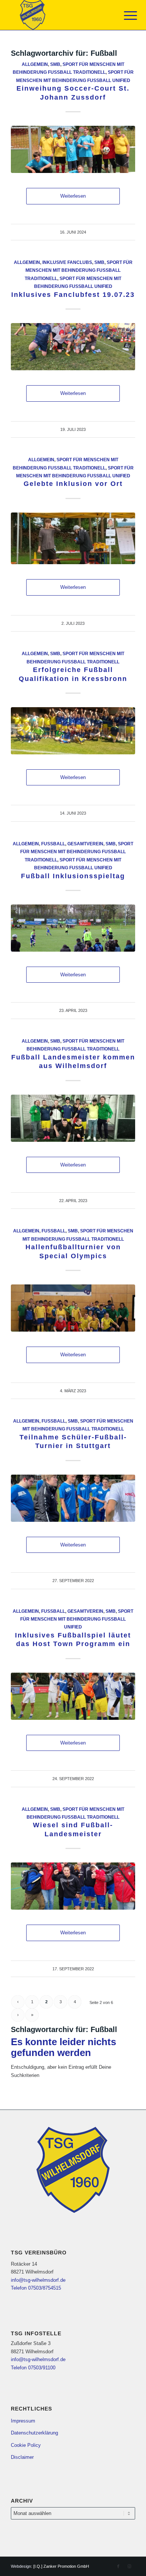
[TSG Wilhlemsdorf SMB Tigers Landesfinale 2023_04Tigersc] (73, 1118)
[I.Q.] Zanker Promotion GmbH (61, 2566)
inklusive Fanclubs (67, 262)
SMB (55, 64)
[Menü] (125, 16)
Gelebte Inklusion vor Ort (73, 484)
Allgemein (35, 64)
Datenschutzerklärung (34, 2433)
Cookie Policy (26, 2445)
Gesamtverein (85, 844)
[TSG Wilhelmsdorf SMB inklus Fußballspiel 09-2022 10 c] (73, 1696)
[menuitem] (125, 16)
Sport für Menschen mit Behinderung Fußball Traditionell (79, 270)
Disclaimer (22, 2457)
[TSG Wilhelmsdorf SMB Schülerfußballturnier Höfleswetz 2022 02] (73, 1498)
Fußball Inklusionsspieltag (73, 876)
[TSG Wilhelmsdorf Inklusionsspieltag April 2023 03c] (73, 928)
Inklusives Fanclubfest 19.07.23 (73, 295)
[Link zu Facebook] (118, 2566)
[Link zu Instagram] (130, 2566)
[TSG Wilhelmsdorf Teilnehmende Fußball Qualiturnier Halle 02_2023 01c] (73, 1308)
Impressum (23, 2421)
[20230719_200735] (73, 347)
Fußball (53, 844)
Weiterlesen (73, 196)
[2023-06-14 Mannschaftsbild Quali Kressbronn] (73, 731)
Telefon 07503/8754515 (36, 2288)
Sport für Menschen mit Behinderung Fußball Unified (77, 1619)
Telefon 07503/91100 (33, 2368)
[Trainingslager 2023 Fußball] (73, 539)
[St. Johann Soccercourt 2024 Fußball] (73, 149)
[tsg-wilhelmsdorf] (60, 15)
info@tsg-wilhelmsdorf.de (38, 2280)
